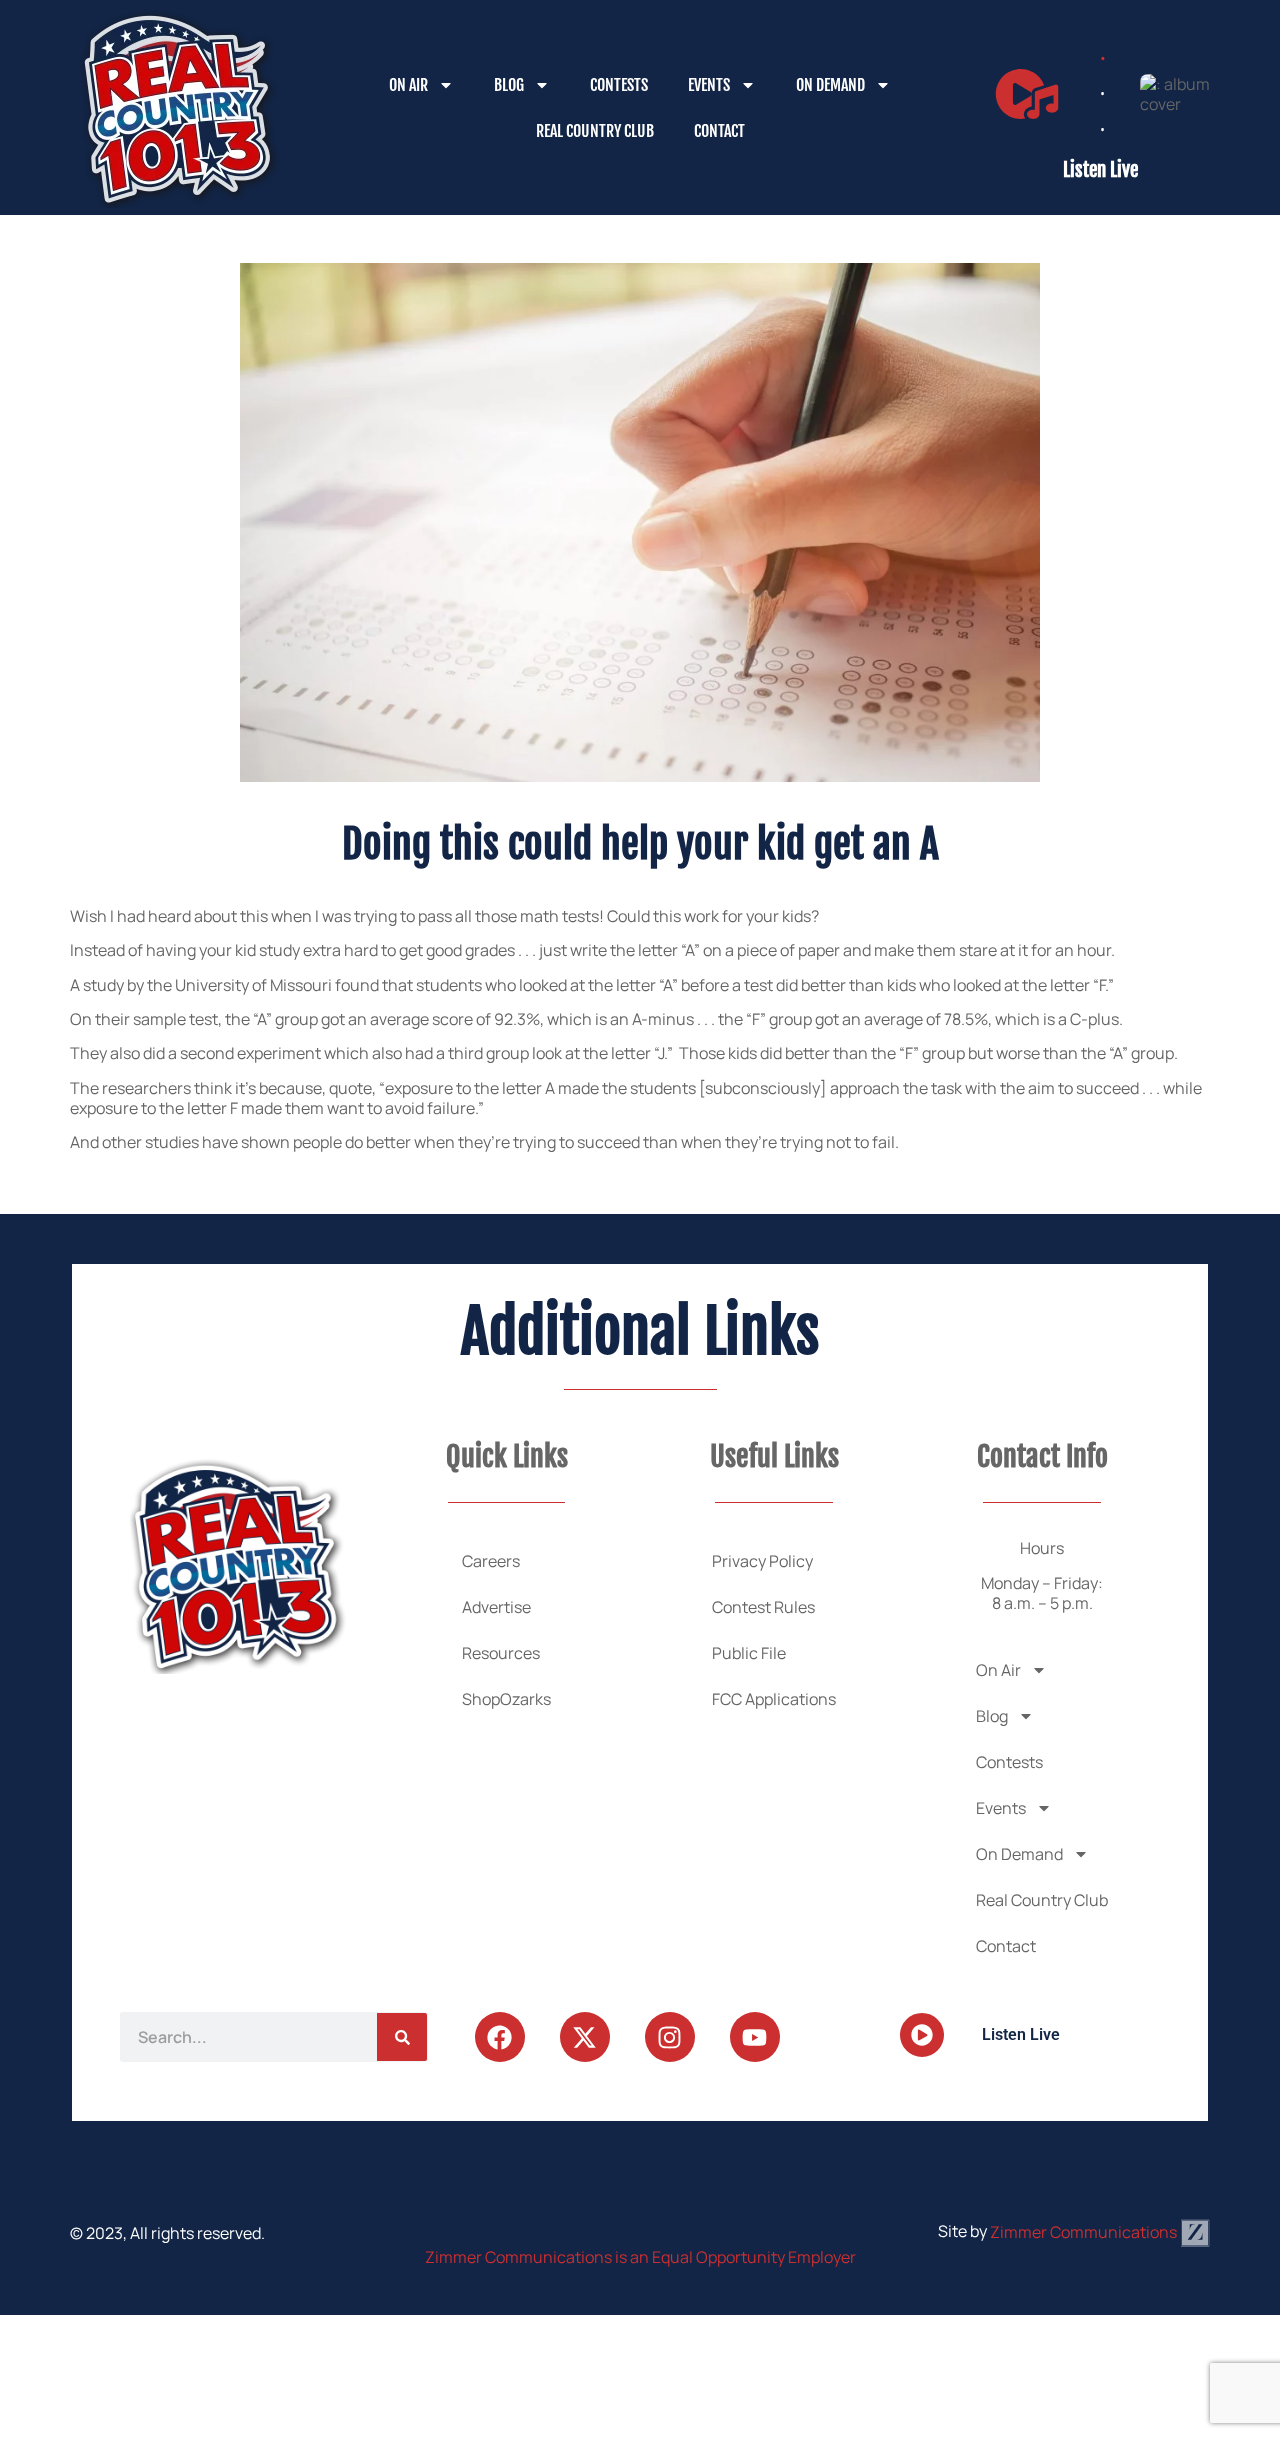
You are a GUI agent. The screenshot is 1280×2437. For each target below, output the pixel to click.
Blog (509, 85)
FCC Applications (774, 1699)
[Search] (402, 2037)
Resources (501, 1653)
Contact (719, 131)
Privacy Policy (762, 1561)
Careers (491, 1561)
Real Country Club (595, 131)
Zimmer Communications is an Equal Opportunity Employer (640, 2257)
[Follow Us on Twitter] (585, 2037)
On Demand (830, 85)
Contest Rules (763, 1607)
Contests (619, 85)
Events (709, 85)
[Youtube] (755, 2037)
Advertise (496, 1607)
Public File (749, 1653)
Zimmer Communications (1085, 2232)
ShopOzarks (506, 1699)
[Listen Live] (1027, 94)
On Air (408, 85)
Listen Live (1100, 170)
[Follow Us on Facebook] (500, 2037)
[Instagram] (670, 2037)
